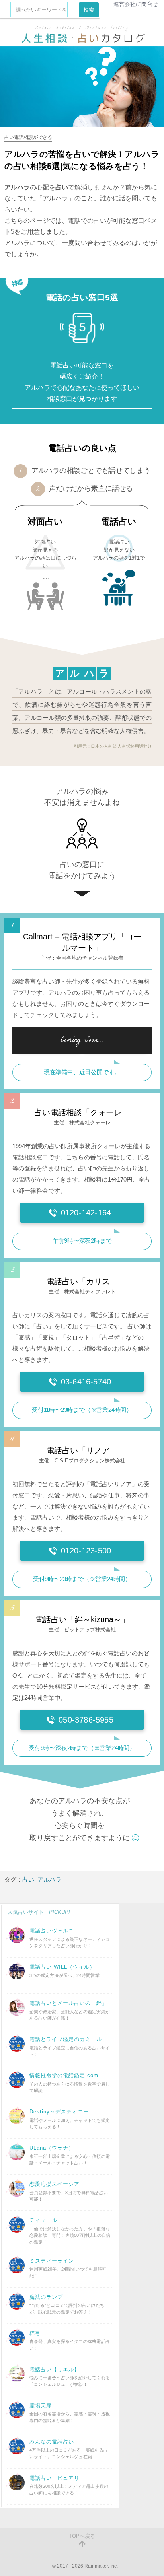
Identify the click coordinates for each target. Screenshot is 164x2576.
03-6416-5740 (86, 1382)
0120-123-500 (86, 1551)
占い (28, 1879)
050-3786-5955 (86, 1720)
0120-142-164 (86, 1213)
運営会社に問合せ (136, 4)
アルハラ (49, 1879)
